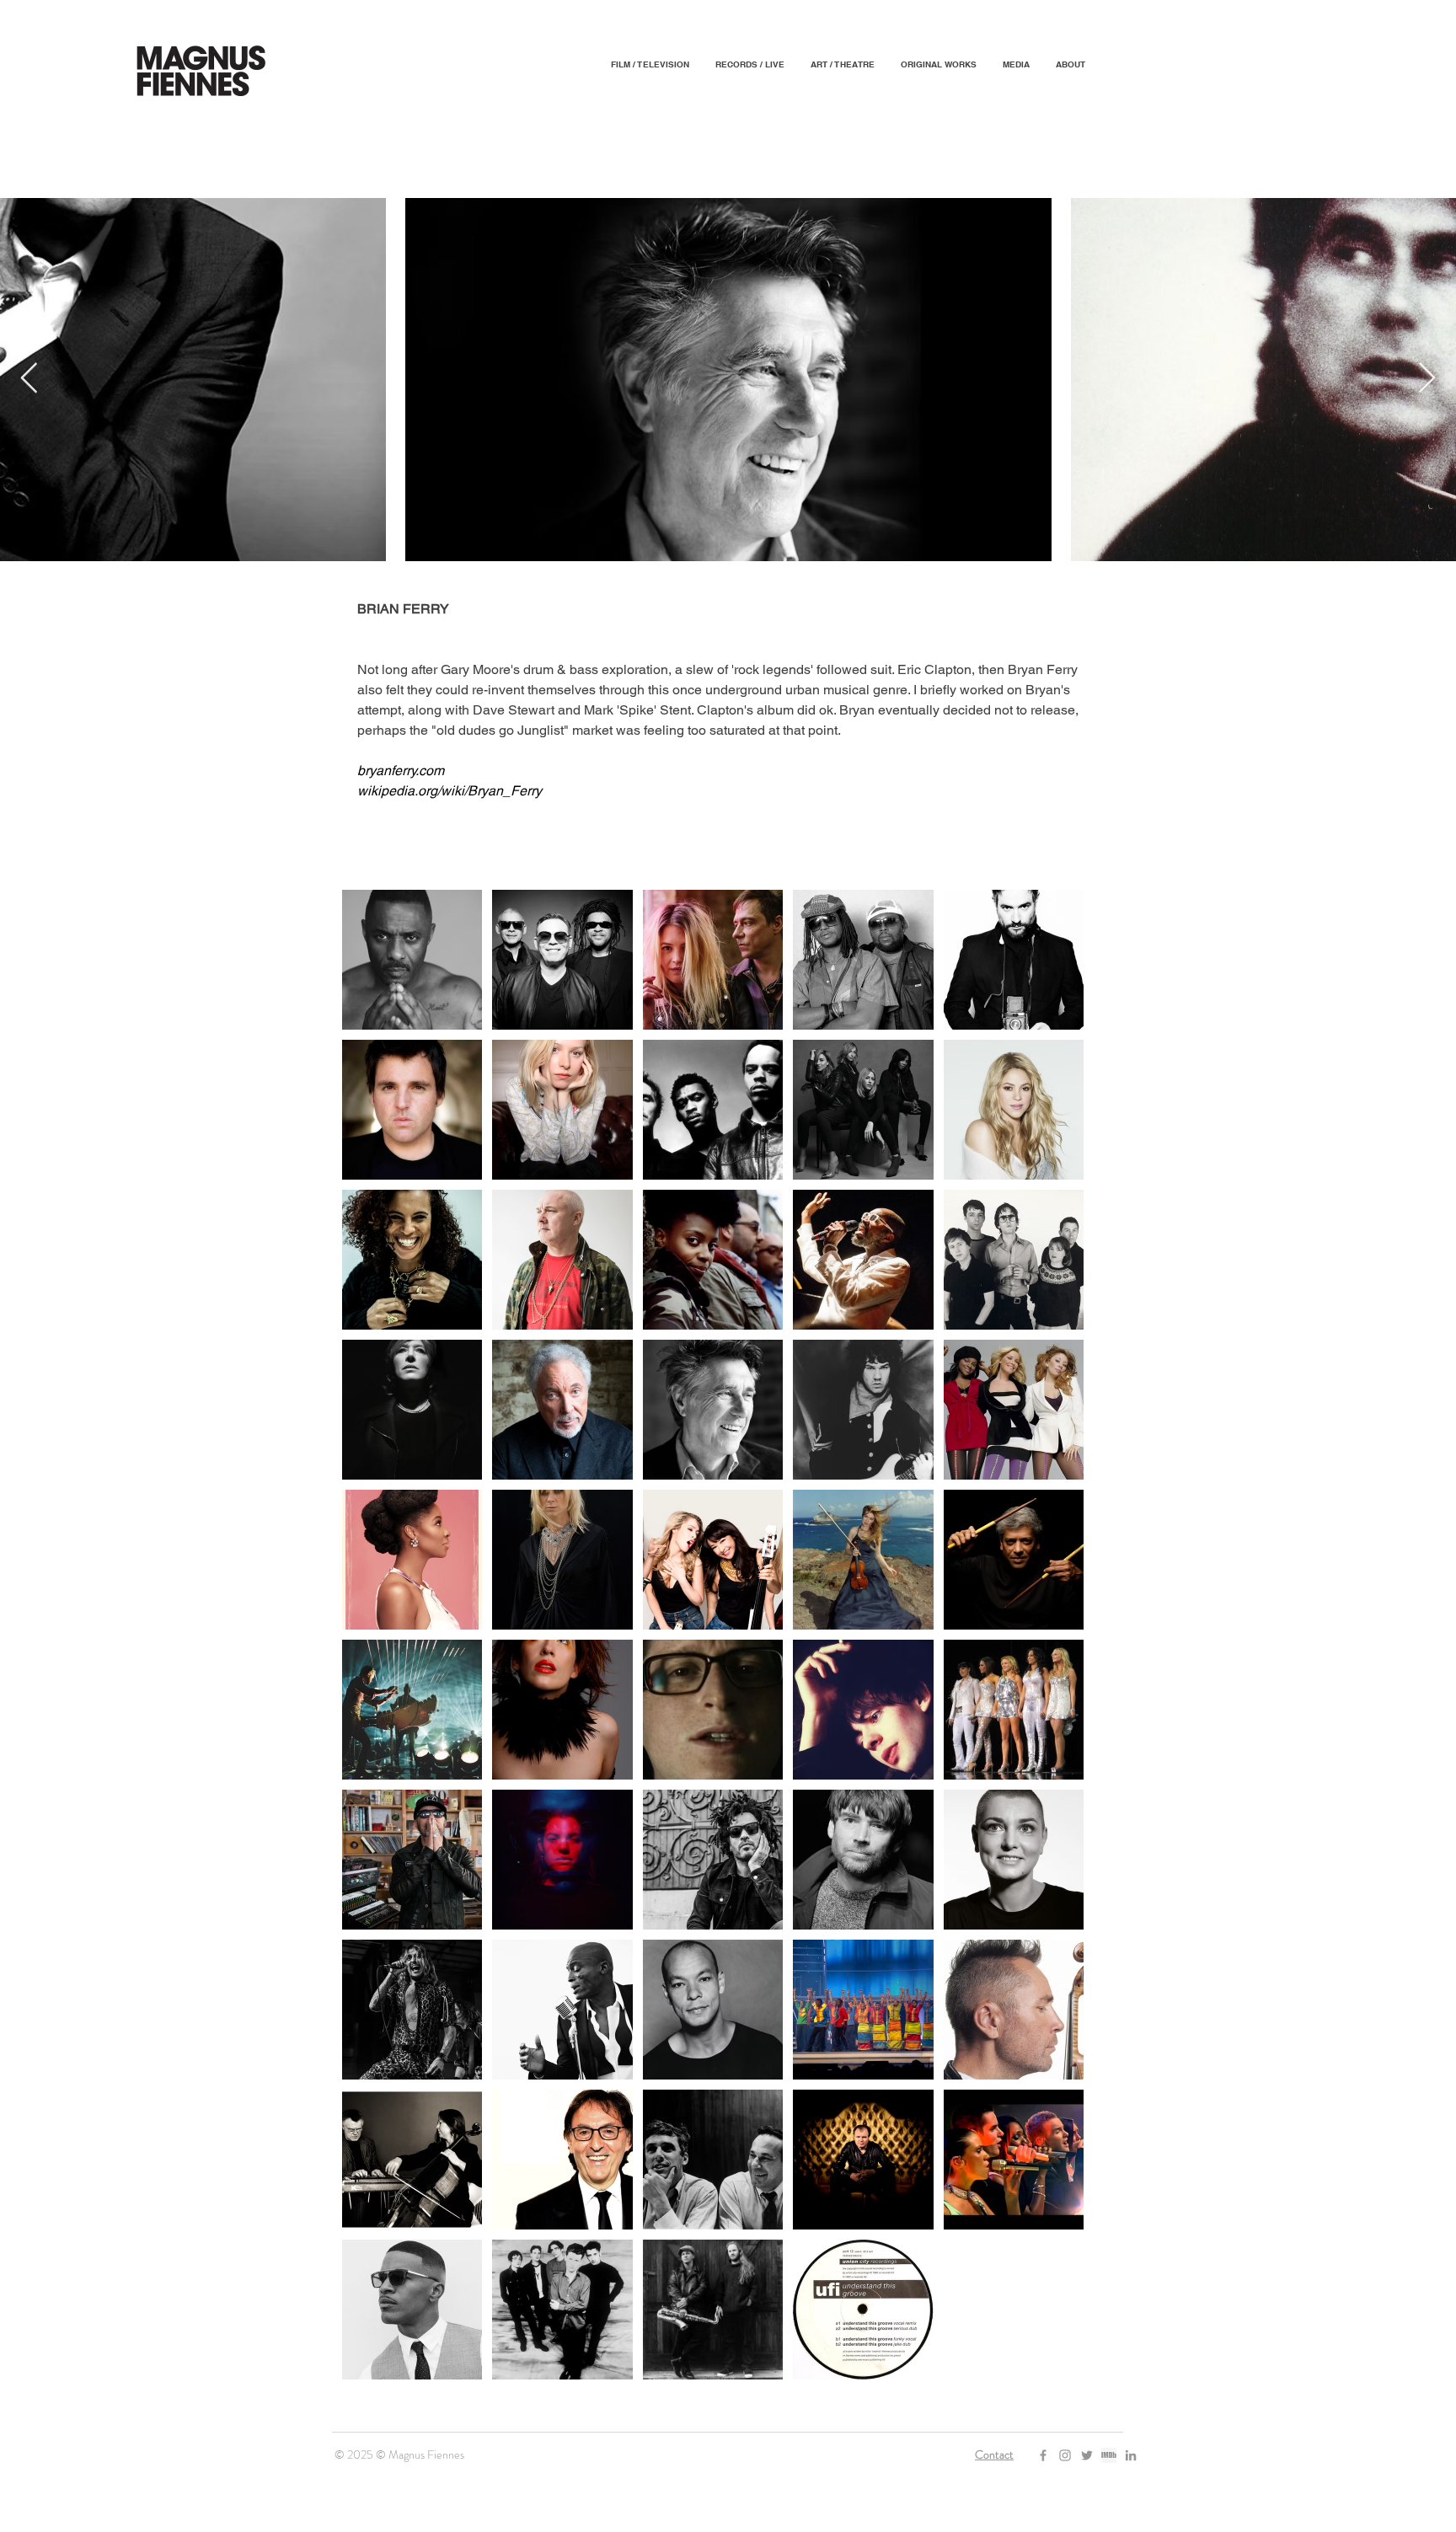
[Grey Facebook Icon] (1043, 2455)
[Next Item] (1427, 379)
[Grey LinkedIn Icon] (1131, 2455)
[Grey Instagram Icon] (1065, 2455)
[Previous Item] (29, 379)
